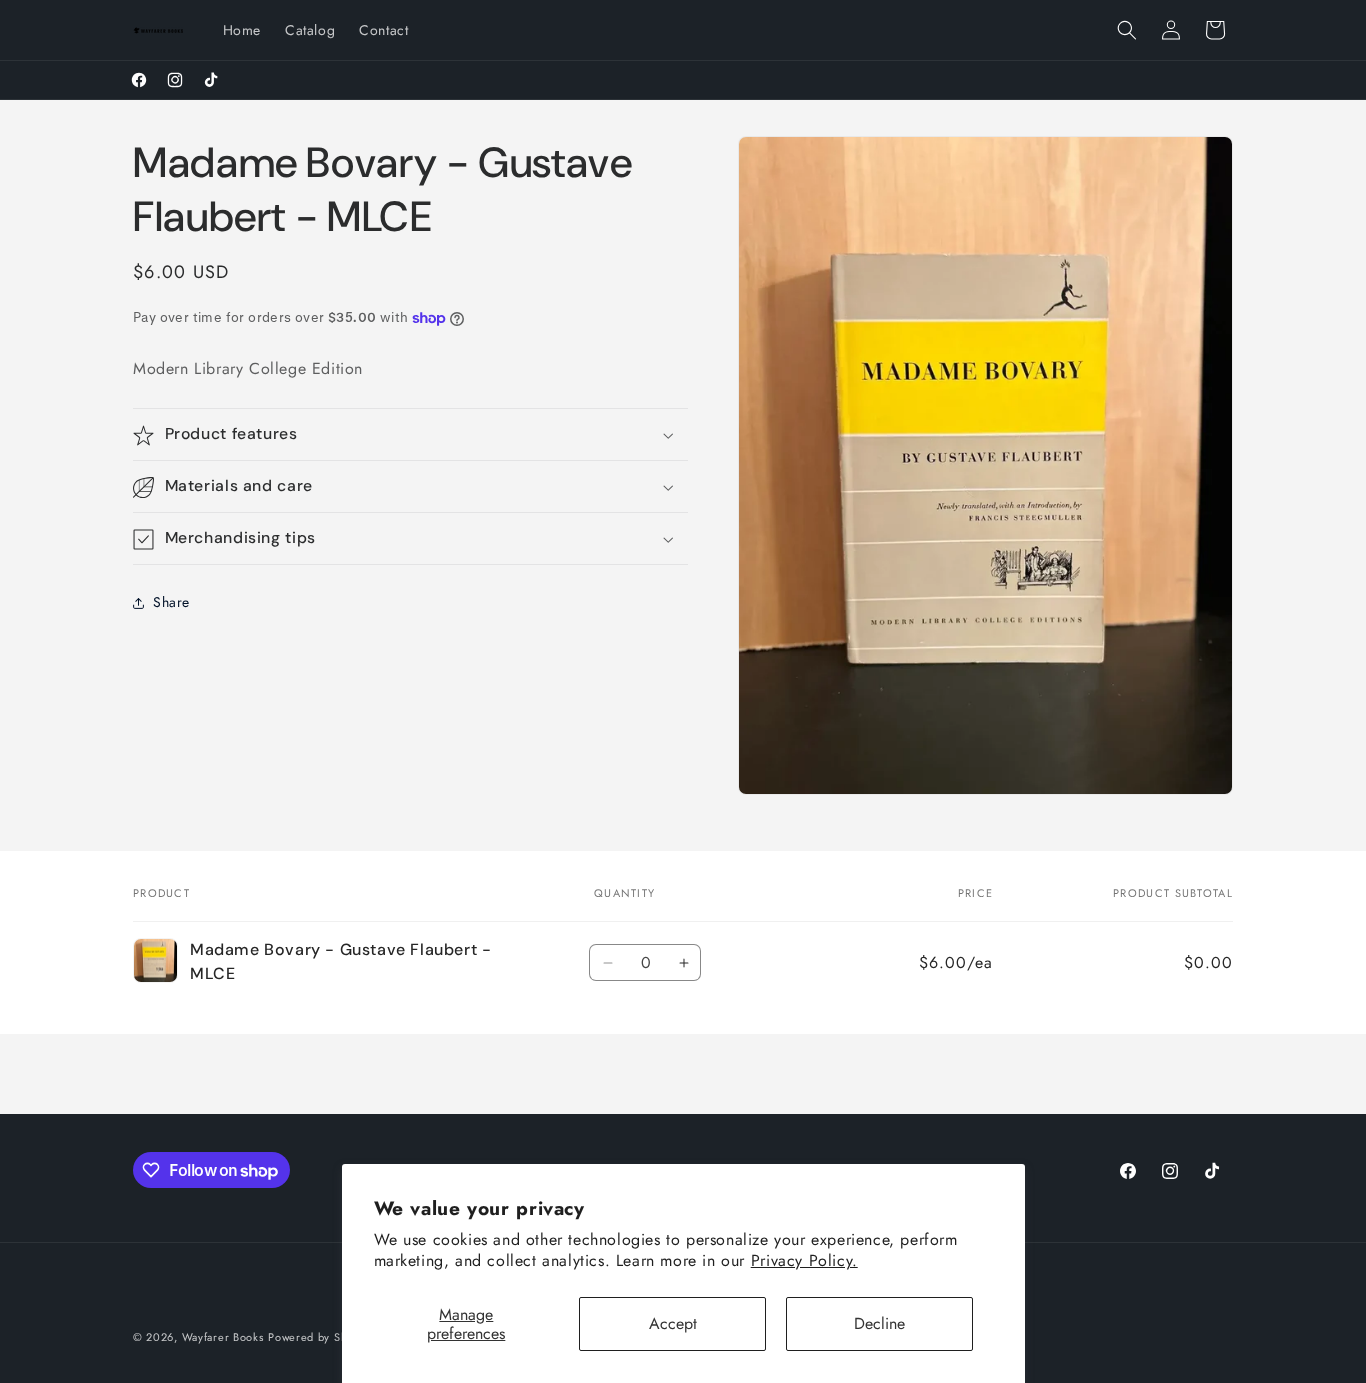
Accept (673, 1323)
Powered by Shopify (321, 1337)
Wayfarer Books (223, 1337)
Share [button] (171, 602)
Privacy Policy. (804, 1260)
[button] (1127, 30)
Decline (879, 1323)
